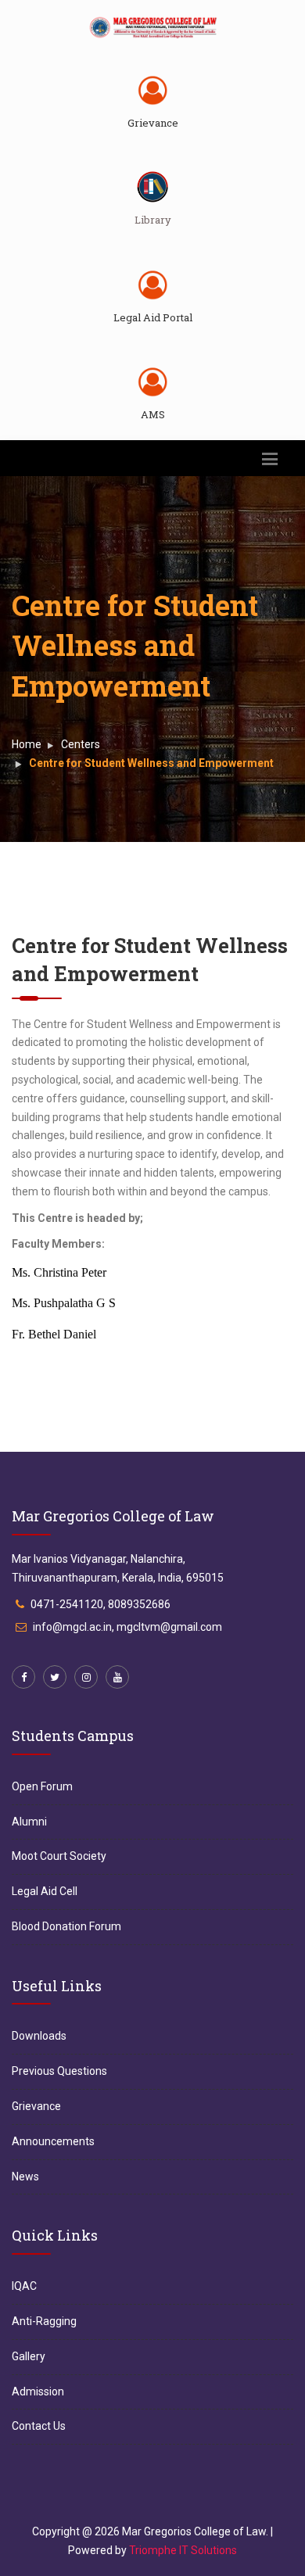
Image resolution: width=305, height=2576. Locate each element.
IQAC (24, 2286)
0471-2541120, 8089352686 (100, 1604)
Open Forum (42, 1786)
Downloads (39, 2036)
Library (153, 220)
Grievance (153, 123)
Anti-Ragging (44, 2321)
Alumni (29, 1822)
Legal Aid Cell (45, 1891)
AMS (153, 414)
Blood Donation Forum (66, 1926)
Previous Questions (59, 2071)
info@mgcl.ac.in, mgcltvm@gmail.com (127, 1627)
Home (27, 744)
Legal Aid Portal (153, 317)
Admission (38, 2391)
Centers (81, 744)
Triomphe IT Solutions (183, 2550)
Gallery (29, 2356)
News (25, 2177)
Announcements (53, 2141)
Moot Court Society (59, 1856)
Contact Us (39, 2426)
